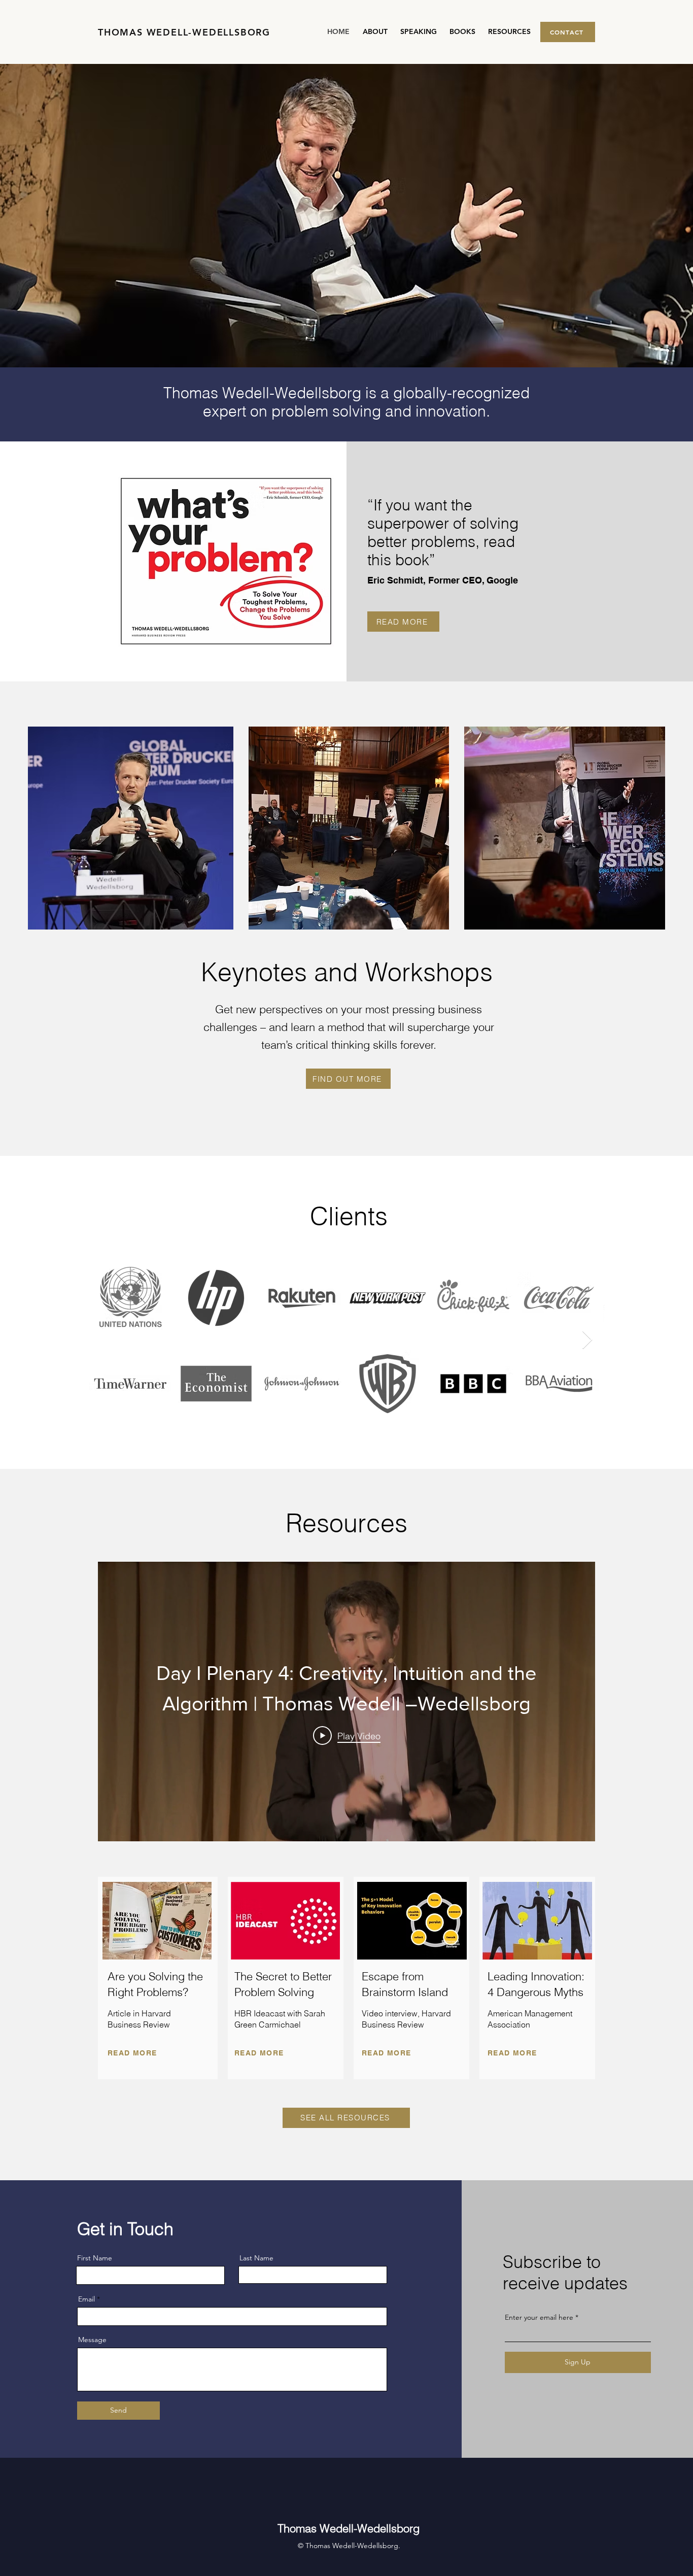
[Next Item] (587, 1340)
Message (92, 2340)
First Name (95, 2258)
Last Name (256, 2258)
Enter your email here (539, 2317)
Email (86, 2299)
